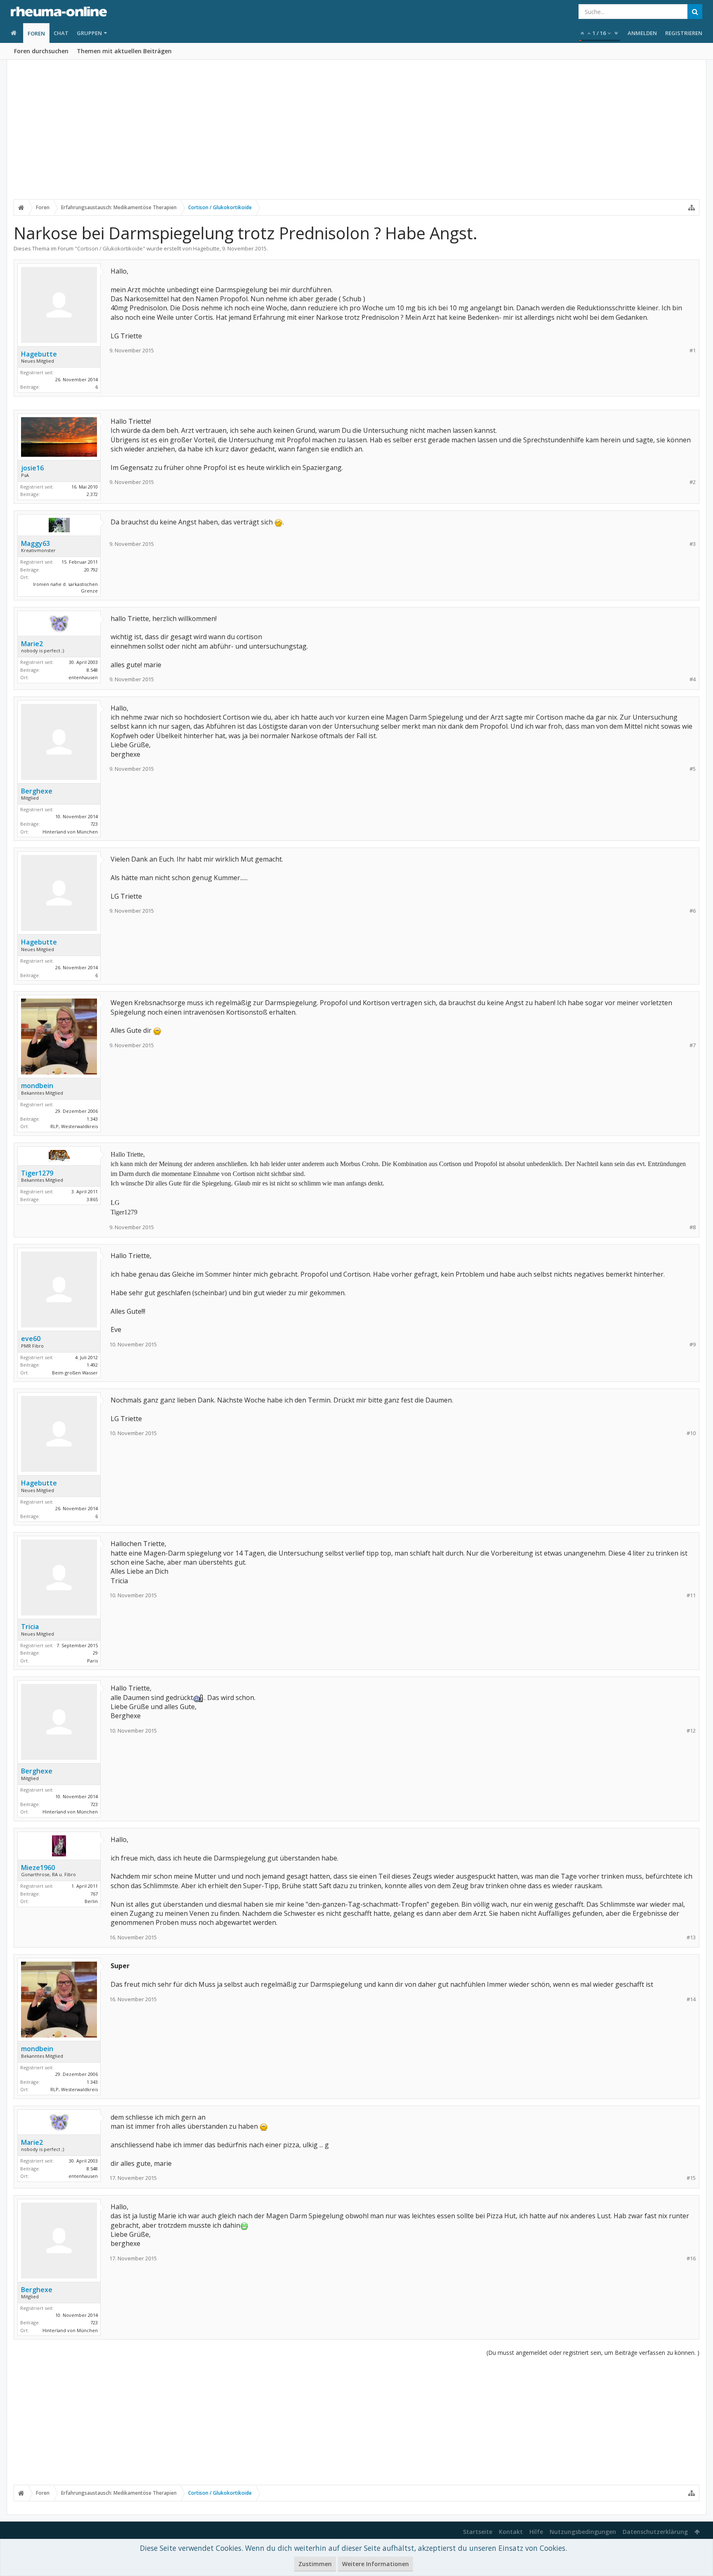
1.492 (92, 1365)
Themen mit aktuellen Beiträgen (124, 51)
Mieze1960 (38, 1868)
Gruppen (89, 33)
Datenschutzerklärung (655, 2532)
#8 (693, 1227)
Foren (36, 33)
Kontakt (511, 2532)
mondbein (37, 1086)
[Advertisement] (356, 135)
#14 (691, 1999)
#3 (693, 544)
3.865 (92, 1199)
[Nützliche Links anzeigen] (692, 208)
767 (94, 1894)
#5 (693, 769)
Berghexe (37, 791)
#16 (691, 2258)
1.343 (92, 1119)
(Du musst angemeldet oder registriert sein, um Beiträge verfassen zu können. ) (593, 2353)
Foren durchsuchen (41, 51)
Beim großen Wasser (75, 1373)
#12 (691, 1731)
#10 (691, 1433)
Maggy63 (35, 543)
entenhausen (83, 677)
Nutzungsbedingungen (583, 2532)
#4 (693, 679)
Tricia (30, 1627)
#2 (693, 482)
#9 (693, 1345)
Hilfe (536, 2532)
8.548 (92, 670)
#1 (693, 351)
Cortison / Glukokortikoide (110, 248)
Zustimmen (315, 2564)
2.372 (92, 494)
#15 (691, 2178)
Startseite (478, 2532)
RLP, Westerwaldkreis (74, 1126)
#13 (691, 1937)
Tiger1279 (37, 1173)
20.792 (91, 570)
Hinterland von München (70, 832)
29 (95, 1653)
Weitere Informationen (375, 2564)
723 (94, 824)
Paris (92, 1661)
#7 (693, 1045)
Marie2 (32, 644)
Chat (61, 33)
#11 (691, 1595)
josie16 (32, 468)
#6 (693, 911)
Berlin (91, 1901)
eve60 (31, 1339)
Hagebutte (206, 248)
